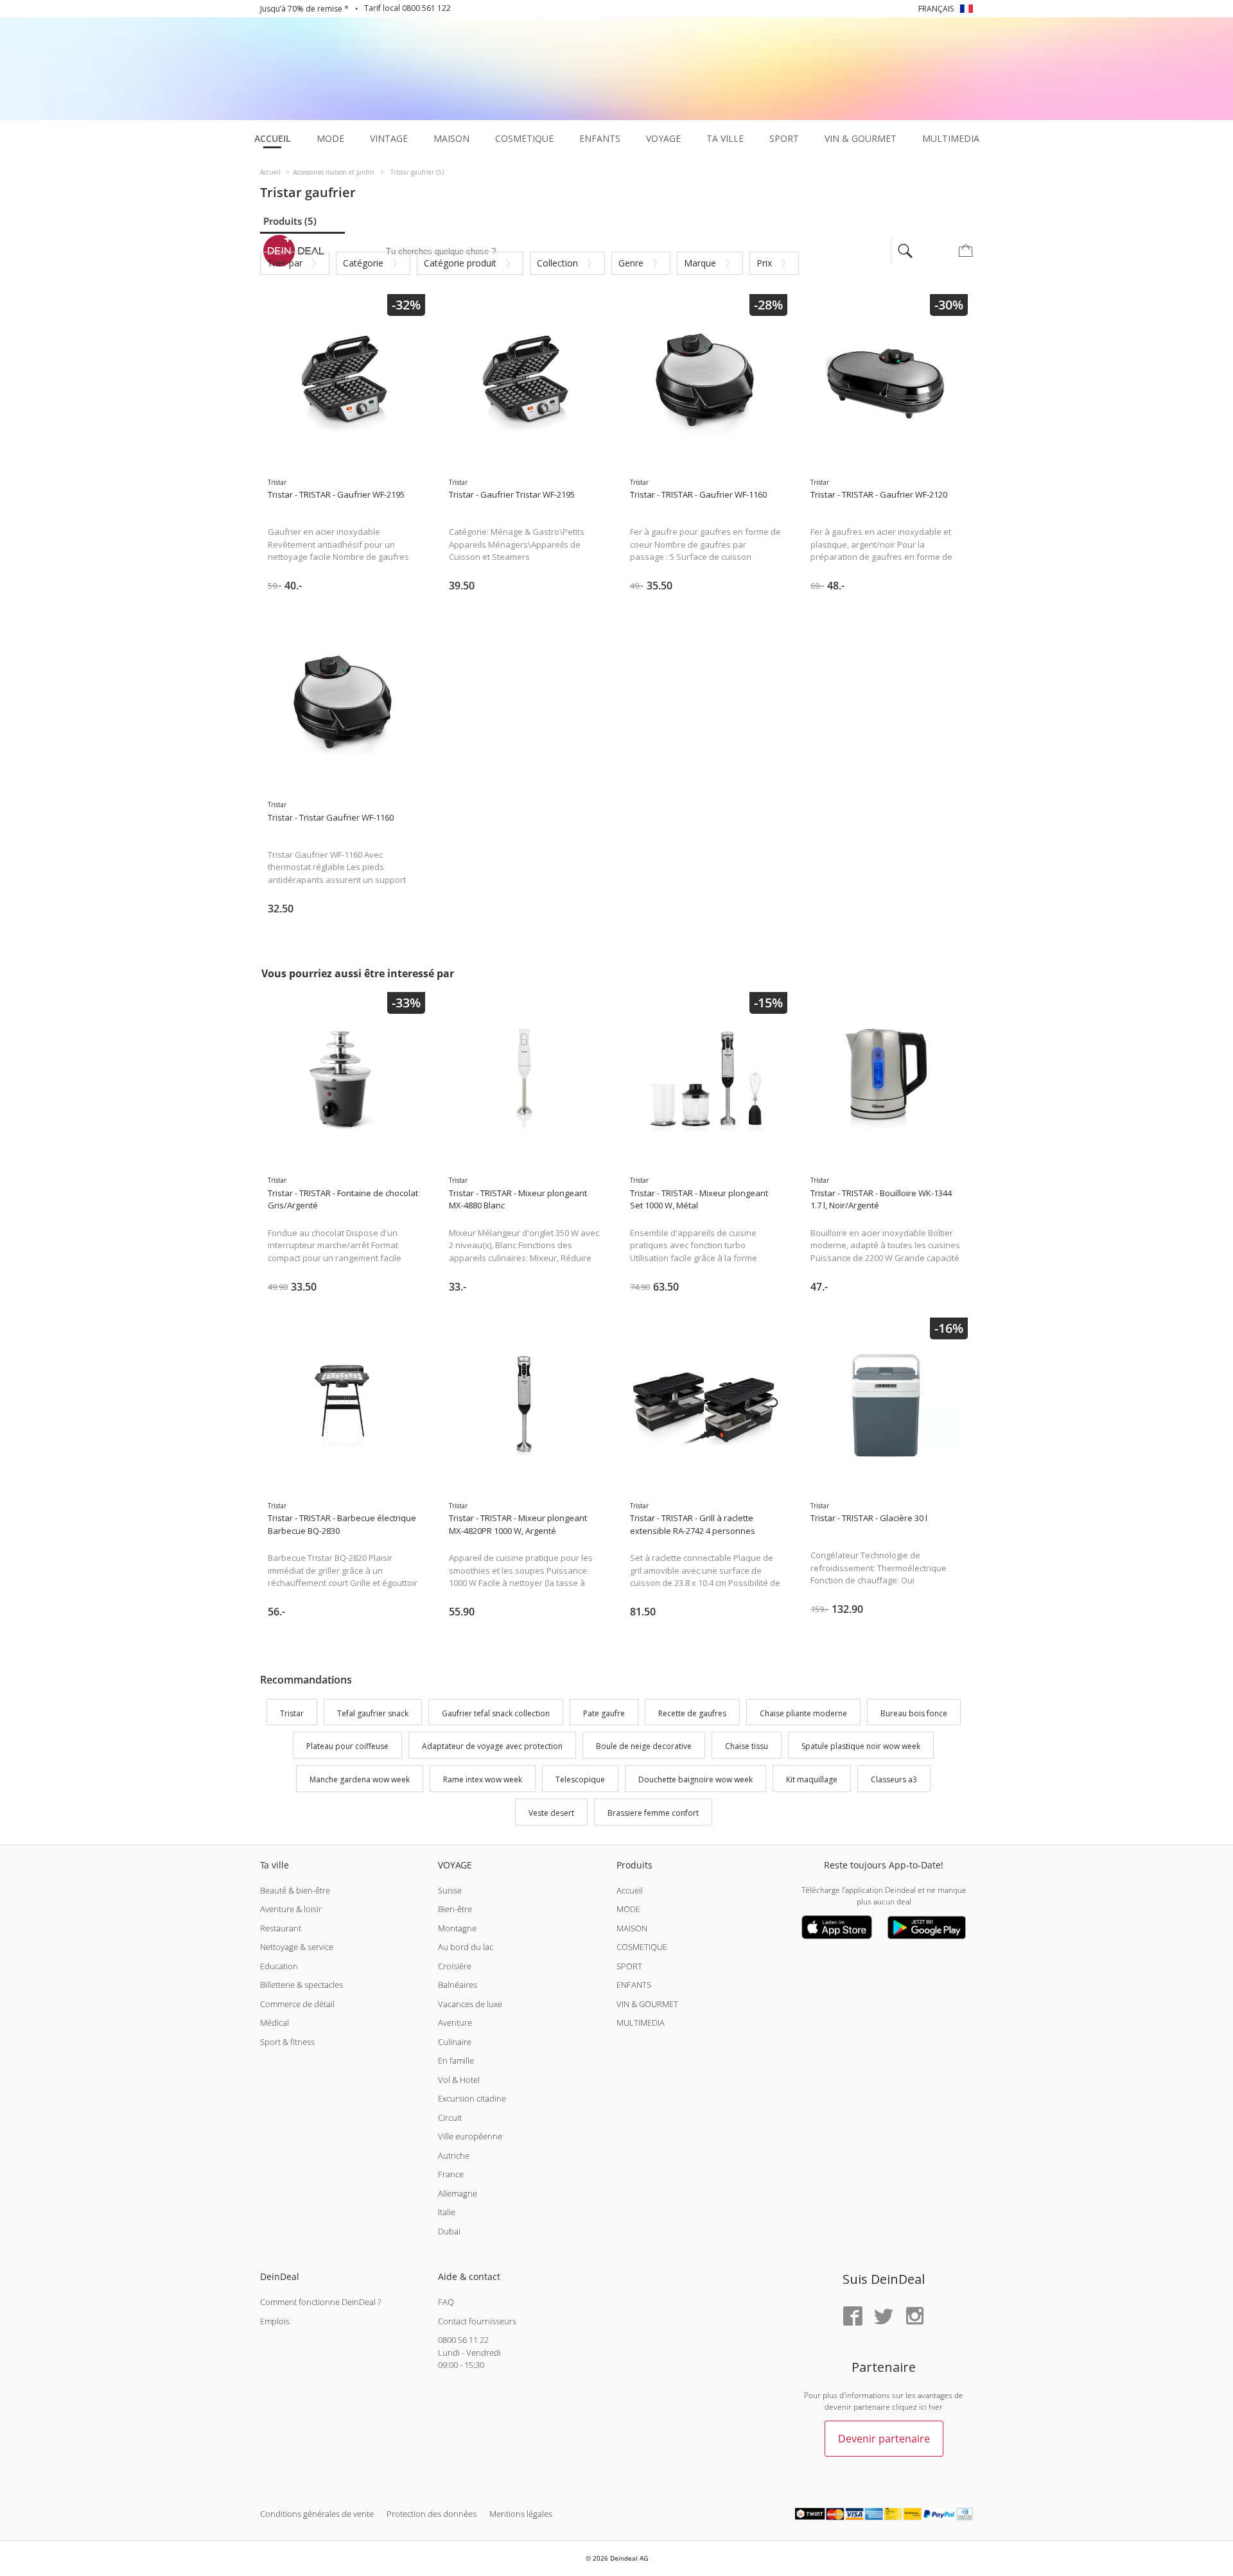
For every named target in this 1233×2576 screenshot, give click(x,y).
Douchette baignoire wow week (695, 1780)
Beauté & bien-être (295, 1890)
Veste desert (551, 1813)
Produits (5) (290, 221)
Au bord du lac (466, 1947)
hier (936, 2407)
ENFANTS (634, 1985)
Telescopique (580, 1780)
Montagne (457, 1928)
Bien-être (455, 1909)
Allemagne (458, 2193)
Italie (447, 2212)
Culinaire (455, 2042)
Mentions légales (521, 2514)
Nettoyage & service (297, 1947)
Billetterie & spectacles (302, 1985)
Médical (275, 2023)
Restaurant (281, 1928)
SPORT (629, 1966)
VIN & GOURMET (647, 2004)
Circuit (450, 2118)
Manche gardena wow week (360, 1780)
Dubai (449, 2231)
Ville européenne (470, 2136)
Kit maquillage (812, 1780)
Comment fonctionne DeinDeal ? (320, 2302)
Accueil (630, 1890)
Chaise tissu (747, 1747)
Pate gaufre (604, 1713)
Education (279, 1966)
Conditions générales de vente (317, 2514)
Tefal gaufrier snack (373, 1713)
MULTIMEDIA (641, 2023)
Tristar (292, 1713)
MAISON (632, 1928)
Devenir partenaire (884, 2439)
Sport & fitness (287, 2042)
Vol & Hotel (459, 2080)
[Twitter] (884, 2317)
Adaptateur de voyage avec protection (492, 1747)
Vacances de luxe (470, 2004)
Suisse (450, 1890)
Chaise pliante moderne (803, 1713)
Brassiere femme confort (653, 1813)
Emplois (275, 2321)
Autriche (454, 2155)
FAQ (446, 2302)
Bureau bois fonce (914, 1713)
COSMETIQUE (642, 1947)
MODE (628, 1909)
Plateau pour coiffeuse (347, 1747)
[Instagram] (914, 2317)
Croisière (455, 1966)
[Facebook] (853, 2317)
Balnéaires (458, 1985)
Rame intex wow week (483, 1780)
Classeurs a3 (894, 1780)
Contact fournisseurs (477, 2321)
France (451, 2174)
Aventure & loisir (291, 1909)
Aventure (455, 2023)
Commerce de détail (297, 2004)
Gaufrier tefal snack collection (496, 1713)
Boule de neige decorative (644, 1747)
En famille (456, 2060)
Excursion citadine (472, 2098)
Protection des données (432, 2514)
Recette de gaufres (692, 1713)
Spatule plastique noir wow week (861, 1747)
